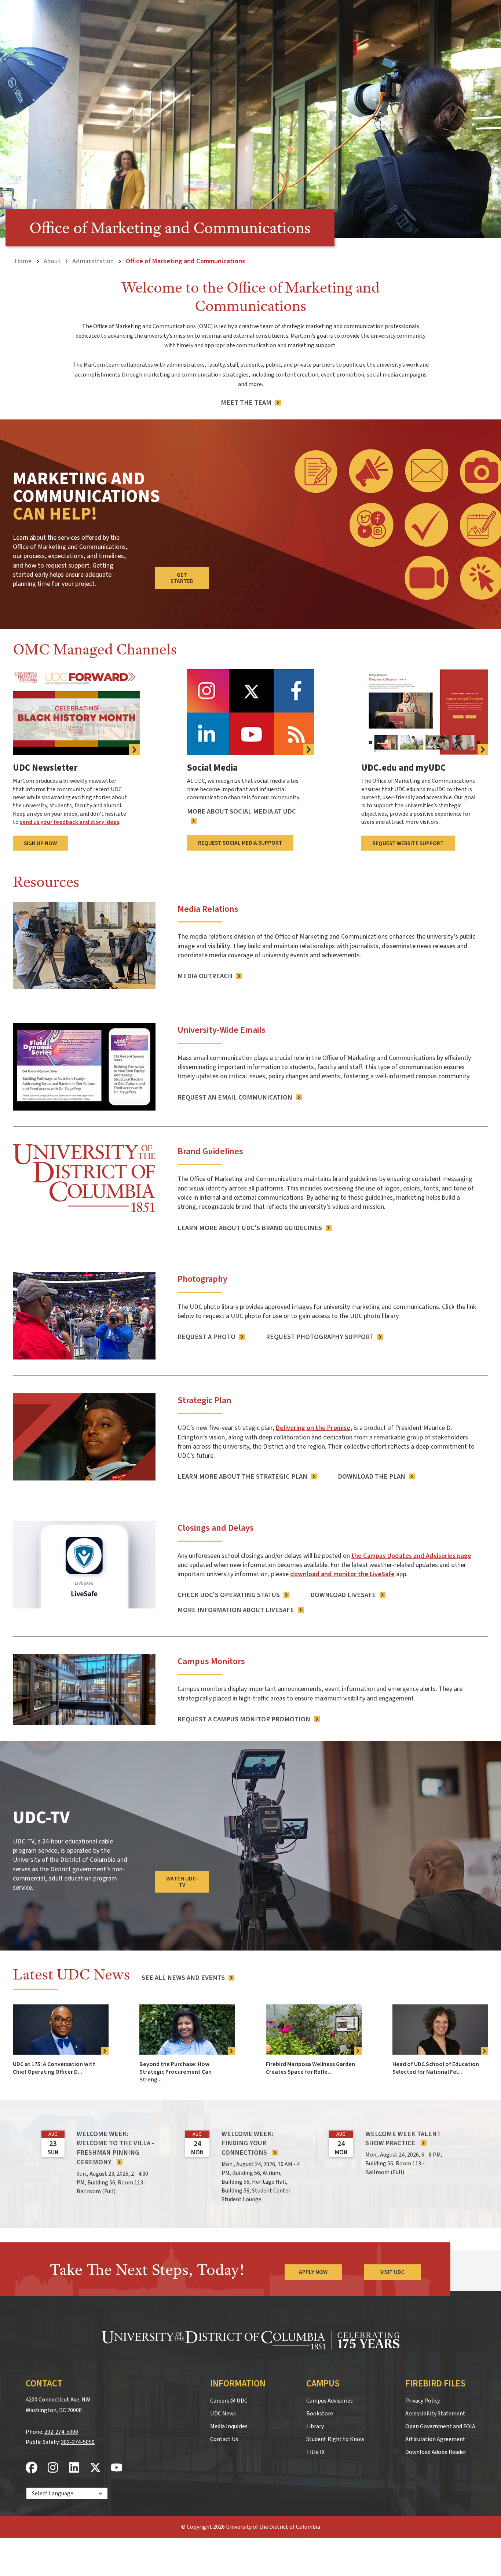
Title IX (315, 2452)
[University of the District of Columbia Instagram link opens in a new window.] (53, 2468)
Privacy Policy (423, 2401)
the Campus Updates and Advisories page (411, 1556)
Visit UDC (392, 2272)
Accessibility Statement (435, 2414)
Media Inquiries (229, 2426)
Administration (93, 261)
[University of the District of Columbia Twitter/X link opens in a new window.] (95, 2468)
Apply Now (313, 2272)
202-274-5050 (78, 2442)
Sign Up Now (40, 843)
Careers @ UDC (229, 2401)
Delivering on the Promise (313, 1428)
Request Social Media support (240, 843)
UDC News (223, 2414)
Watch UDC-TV (182, 1882)
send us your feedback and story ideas (70, 822)
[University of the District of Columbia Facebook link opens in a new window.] (32, 2468)
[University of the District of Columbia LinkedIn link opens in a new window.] (74, 2468)
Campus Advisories (330, 2401)
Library (315, 2426)
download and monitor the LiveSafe (342, 1574)
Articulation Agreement (435, 2439)
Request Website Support (408, 843)
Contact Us (224, 2439)
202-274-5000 (61, 2432)
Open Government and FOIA (440, 2426)
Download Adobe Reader (436, 2452)
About (52, 261)
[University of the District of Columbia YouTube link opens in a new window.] (117, 2468)
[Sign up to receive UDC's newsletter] (76, 712)
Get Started (182, 578)
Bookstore (320, 2414)
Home (23, 261)
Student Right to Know (335, 2439)
